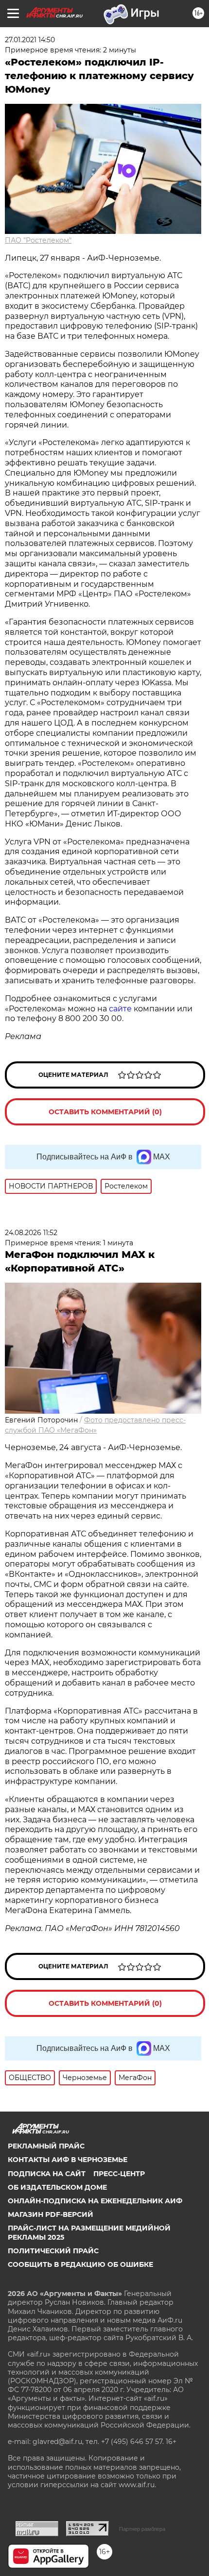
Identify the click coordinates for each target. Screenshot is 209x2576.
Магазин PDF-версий (51, 2214)
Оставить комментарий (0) (105, 1112)
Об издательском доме (57, 2187)
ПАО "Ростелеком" (38, 240)
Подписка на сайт (47, 2174)
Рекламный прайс (46, 2146)
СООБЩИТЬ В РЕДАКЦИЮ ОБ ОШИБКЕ (80, 2264)
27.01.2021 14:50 (30, 40)
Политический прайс (53, 2251)
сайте (120, 1009)
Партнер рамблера (142, 2529)
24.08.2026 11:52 (31, 1233)
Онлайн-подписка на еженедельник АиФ (95, 2201)
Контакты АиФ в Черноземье (68, 2160)
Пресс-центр (119, 2174)
